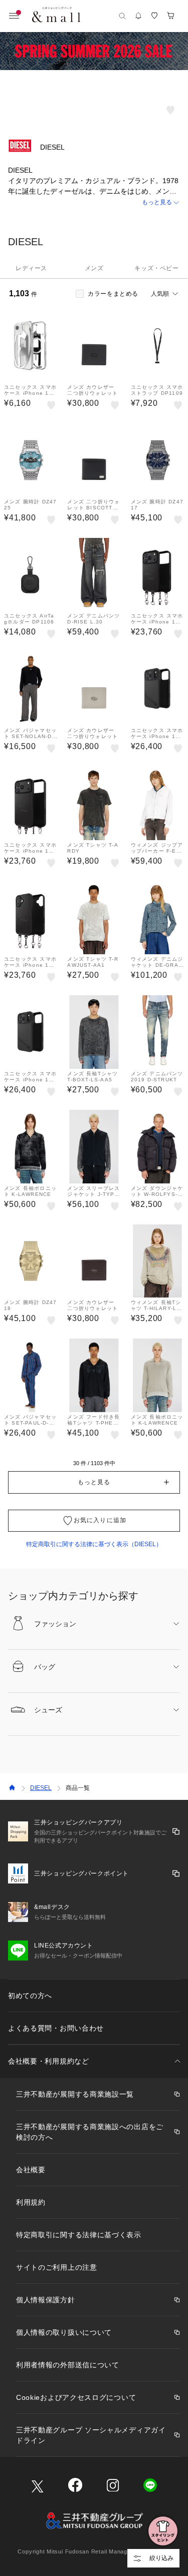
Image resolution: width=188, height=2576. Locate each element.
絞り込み (161, 2558)
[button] (94, 202)
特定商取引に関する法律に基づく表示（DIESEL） (94, 1544)
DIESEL (41, 1788)
